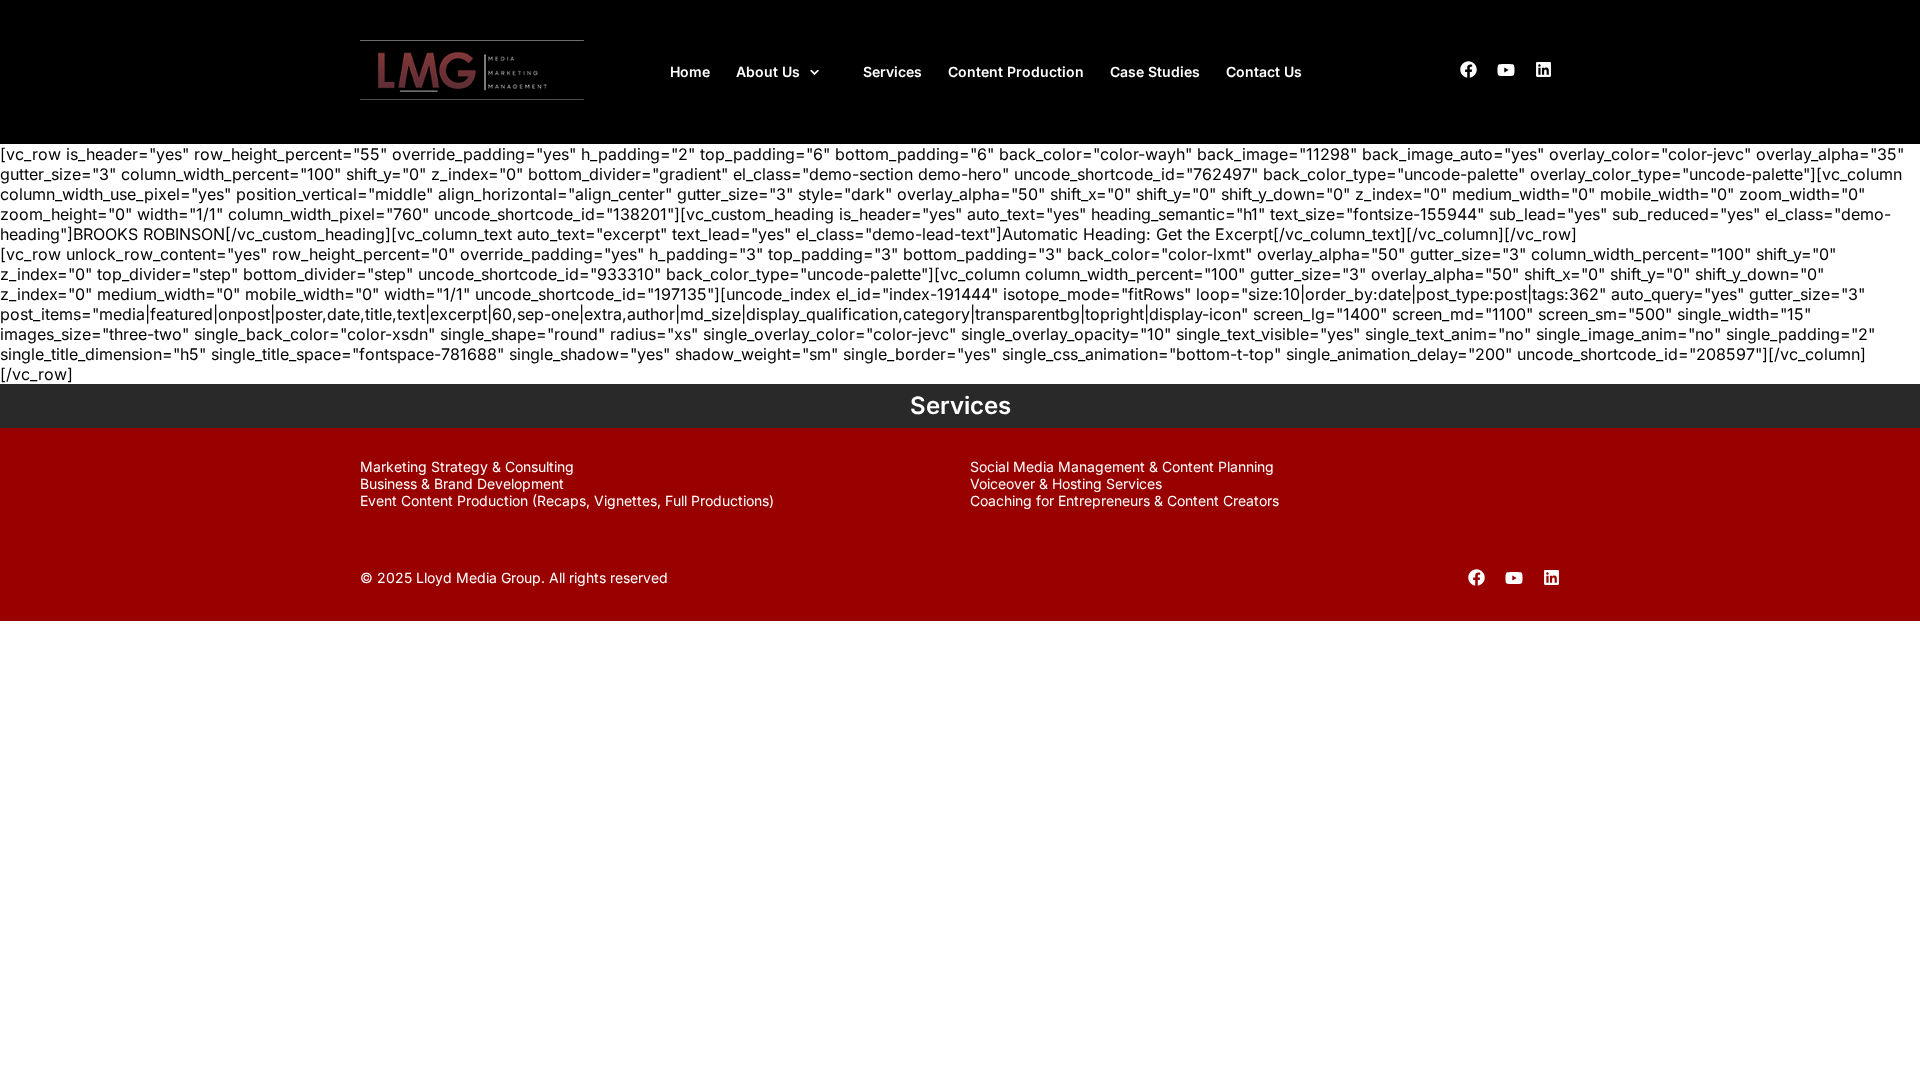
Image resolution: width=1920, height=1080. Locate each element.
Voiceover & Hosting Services (1066, 483)
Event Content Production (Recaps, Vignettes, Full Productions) (567, 500)
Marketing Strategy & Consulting (467, 466)
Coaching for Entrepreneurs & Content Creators (1124, 500)
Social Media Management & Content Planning (1122, 466)
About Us (768, 71)
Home (690, 71)
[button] (786, 72)
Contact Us (1264, 71)
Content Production (1016, 71)
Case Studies (1155, 71)
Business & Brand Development (462, 483)
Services (892, 71)
